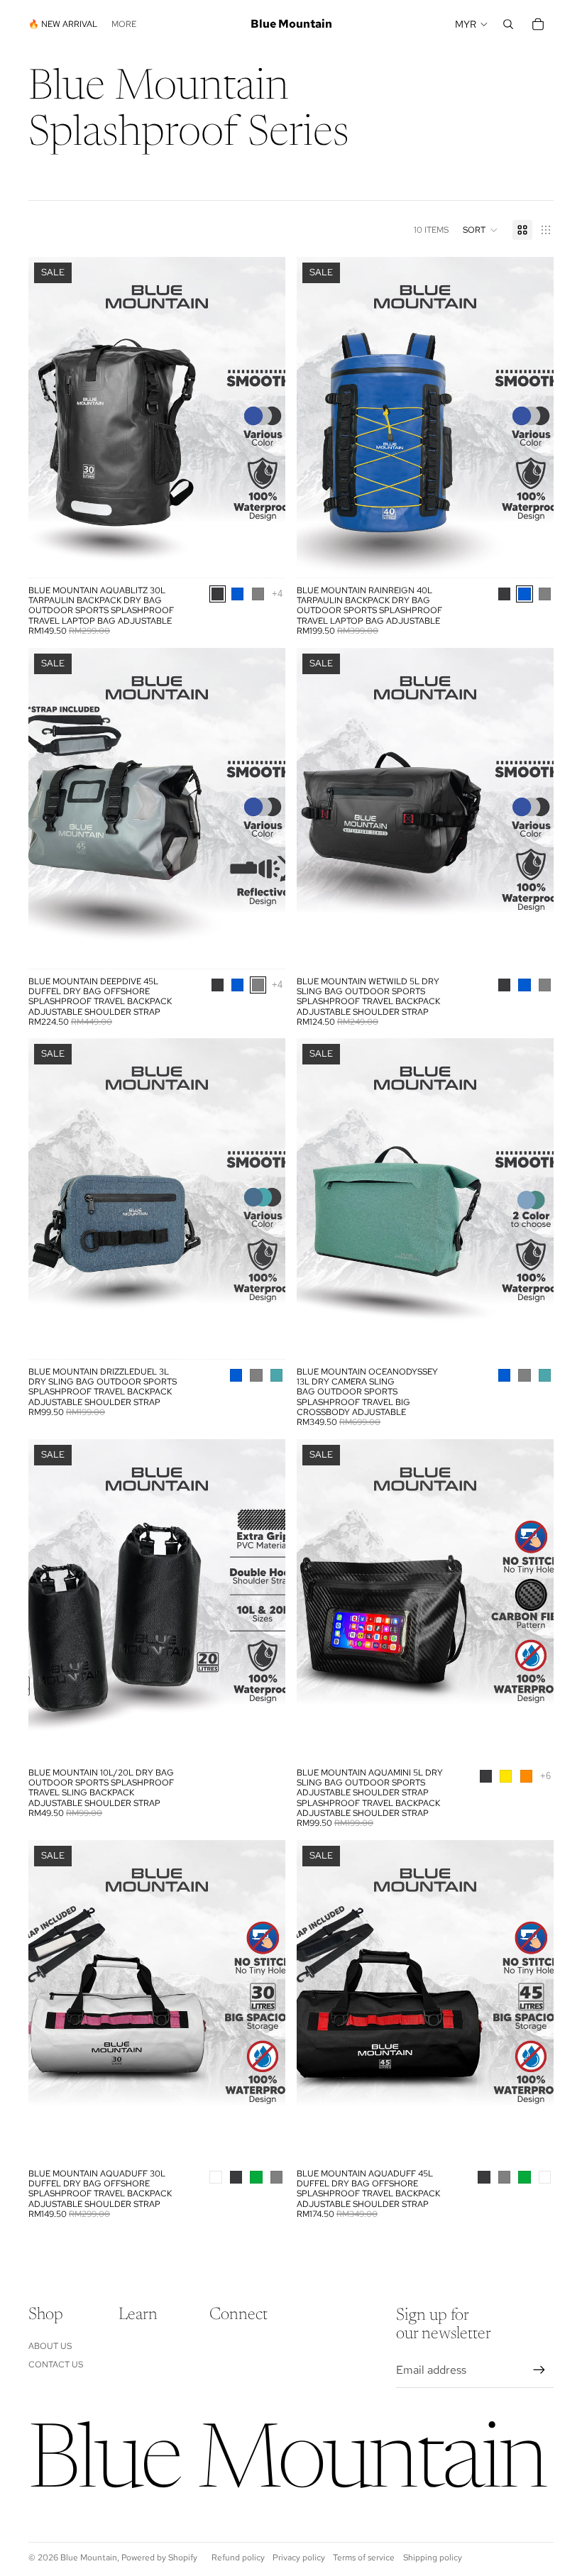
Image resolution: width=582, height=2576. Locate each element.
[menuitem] (124, 24)
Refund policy (238, 2558)
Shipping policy (433, 2558)
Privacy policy (299, 2558)
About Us (50, 2346)
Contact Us (56, 2365)
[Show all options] (277, 594)
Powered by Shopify (159, 2558)
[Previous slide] (50, 417)
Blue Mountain (89, 2558)
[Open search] (508, 24)
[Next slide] (264, 417)
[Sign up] (539, 2370)
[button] (481, 230)
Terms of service (364, 2558)
